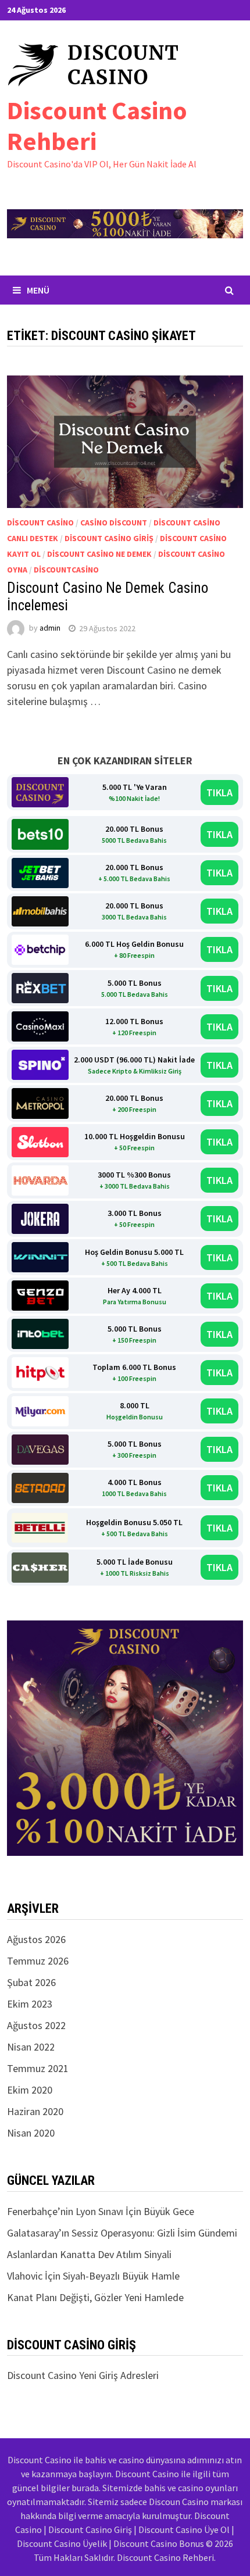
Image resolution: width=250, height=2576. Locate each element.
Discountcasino (66, 570)
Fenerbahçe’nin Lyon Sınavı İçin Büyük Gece (101, 2211)
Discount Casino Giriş (109, 538)
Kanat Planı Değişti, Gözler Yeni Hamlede (95, 2297)
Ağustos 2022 (36, 2025)
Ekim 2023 (30, 2004)
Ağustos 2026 (36, 1939)
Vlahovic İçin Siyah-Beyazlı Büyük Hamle (93, 2276)
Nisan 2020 (31, 2133)
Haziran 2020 (35, 2111)
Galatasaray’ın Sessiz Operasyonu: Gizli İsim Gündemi (122, 2233)
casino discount (114, 523)
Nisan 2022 (31, 2047)
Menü (38, 290)
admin (50, 628)
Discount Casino (40, 523)
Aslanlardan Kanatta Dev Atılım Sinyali (89, 2254)
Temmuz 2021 (38, 2068)
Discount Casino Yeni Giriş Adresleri (83, 2375)
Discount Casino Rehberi (97, 126)
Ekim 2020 (30, 2090)
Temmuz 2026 (38, 1961)
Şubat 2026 (31, 1982)
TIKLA (219, 793)
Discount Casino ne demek (99, 554)
